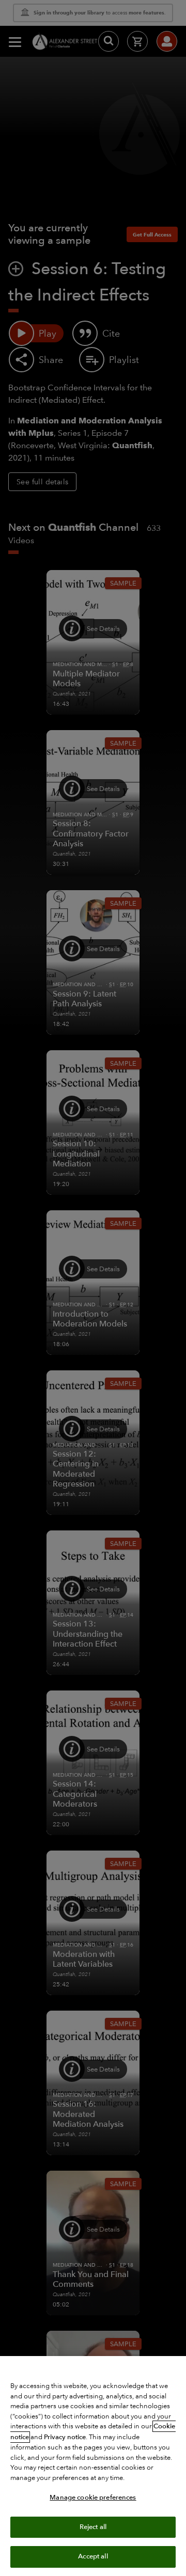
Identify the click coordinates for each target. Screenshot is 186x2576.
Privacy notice (65, 2437)
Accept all (93, 2556)
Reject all (93, 2527)
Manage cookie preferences (93, 2498)
